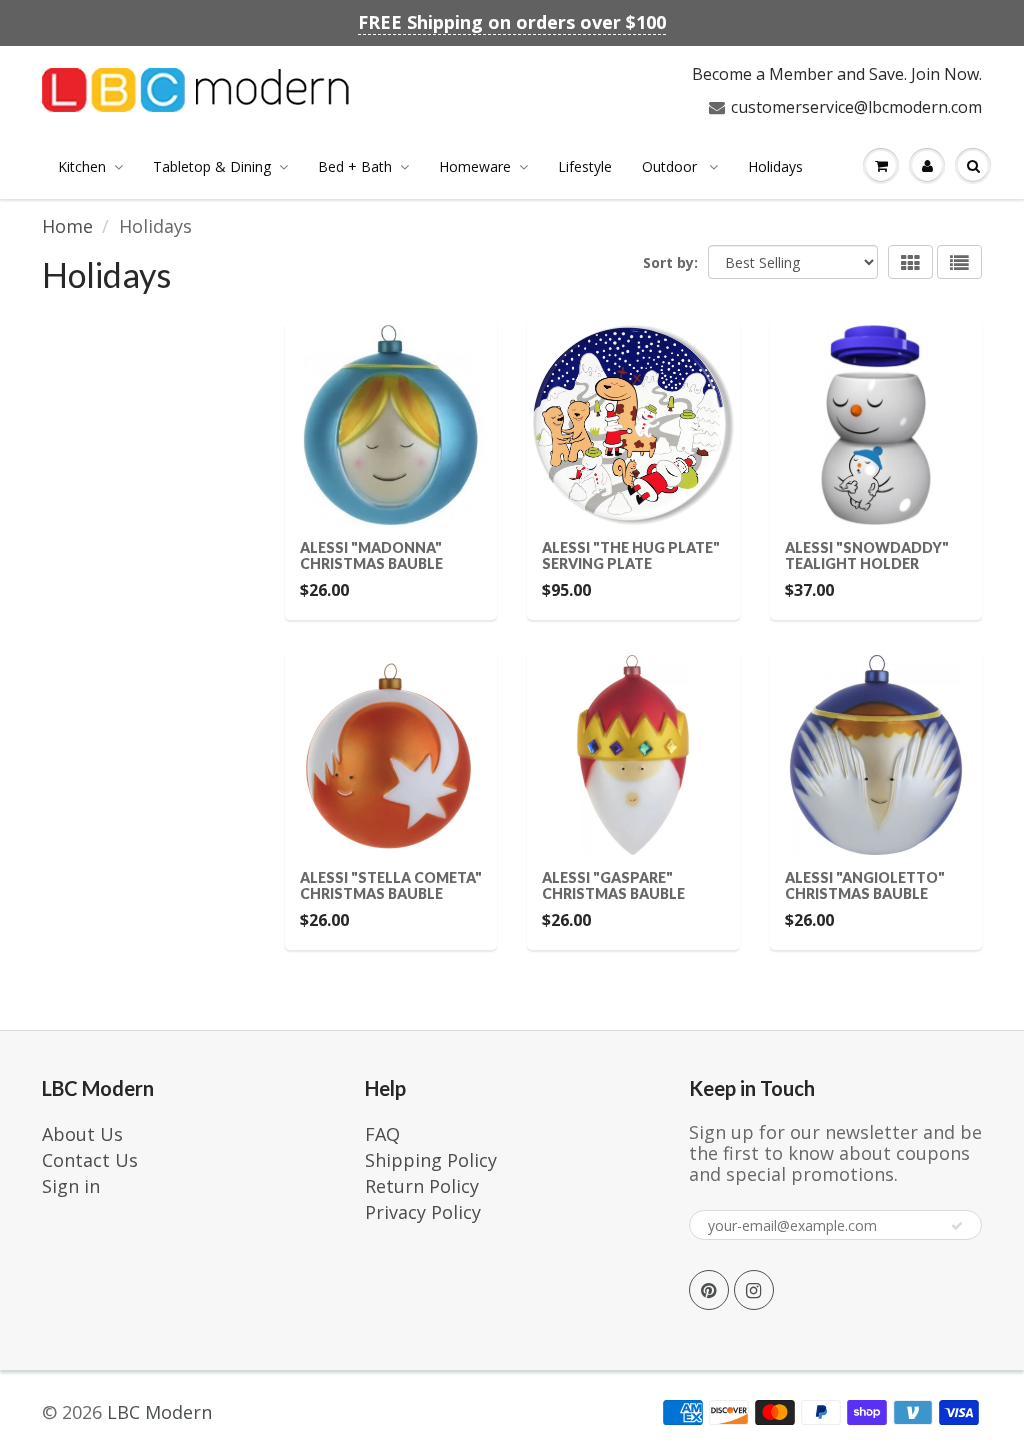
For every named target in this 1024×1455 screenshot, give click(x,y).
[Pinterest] (709, 1290)
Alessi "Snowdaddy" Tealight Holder (867, 555)
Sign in (71, 1186)
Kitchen (82, 166)
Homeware (475, 166)
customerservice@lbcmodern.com (856, 107)
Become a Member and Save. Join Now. (837, 74)
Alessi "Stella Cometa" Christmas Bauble (391, 885)
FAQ (382, 1134)
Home (67, 226)
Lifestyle (585, 166)
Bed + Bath (355, 166)
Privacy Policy (423, 1212)
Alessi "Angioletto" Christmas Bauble (865, 885)
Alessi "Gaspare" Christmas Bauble (613, 885)
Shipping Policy (431, 1160)
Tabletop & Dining (212, 166)
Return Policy (422, 1186)
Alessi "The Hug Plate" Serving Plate (631, 555)
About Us (82, 1134)
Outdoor (671, 166)
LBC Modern (159, 1412)
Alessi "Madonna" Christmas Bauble (371, 555)
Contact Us (90, 1160)
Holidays (775, 166)
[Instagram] (754, 1290)
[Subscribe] (957, 1226)
